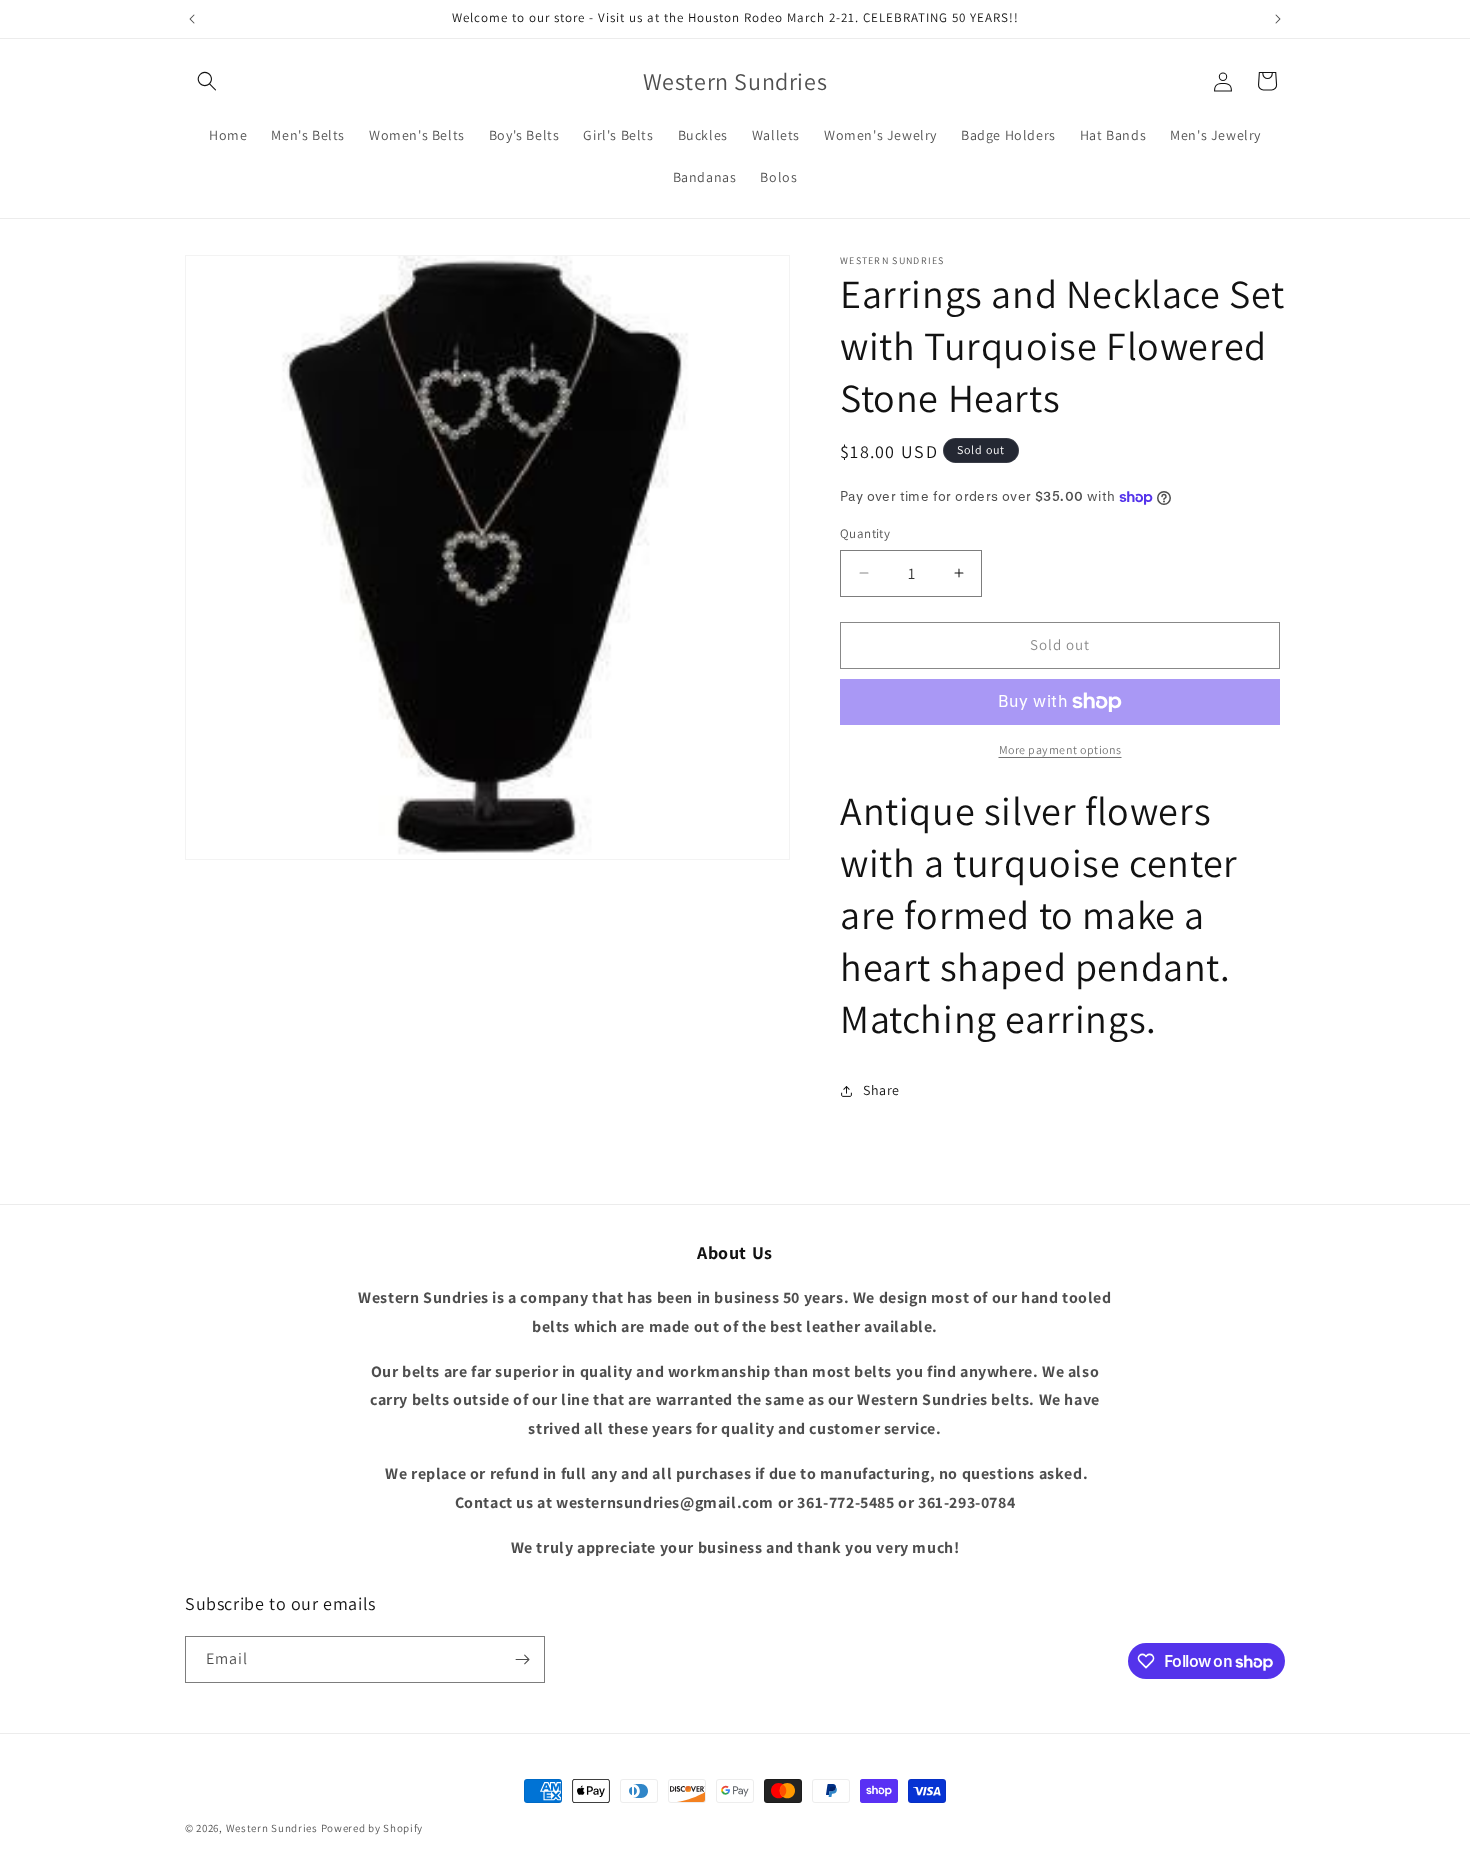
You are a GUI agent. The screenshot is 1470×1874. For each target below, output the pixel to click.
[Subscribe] (522, 1659)
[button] (207, 81)
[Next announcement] (1278, 19)
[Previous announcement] (192, 19)
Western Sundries (272, 1828)
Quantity (865, 533)
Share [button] (881, 1090)
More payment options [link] (1060, 749)
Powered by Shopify (372, 1828)
